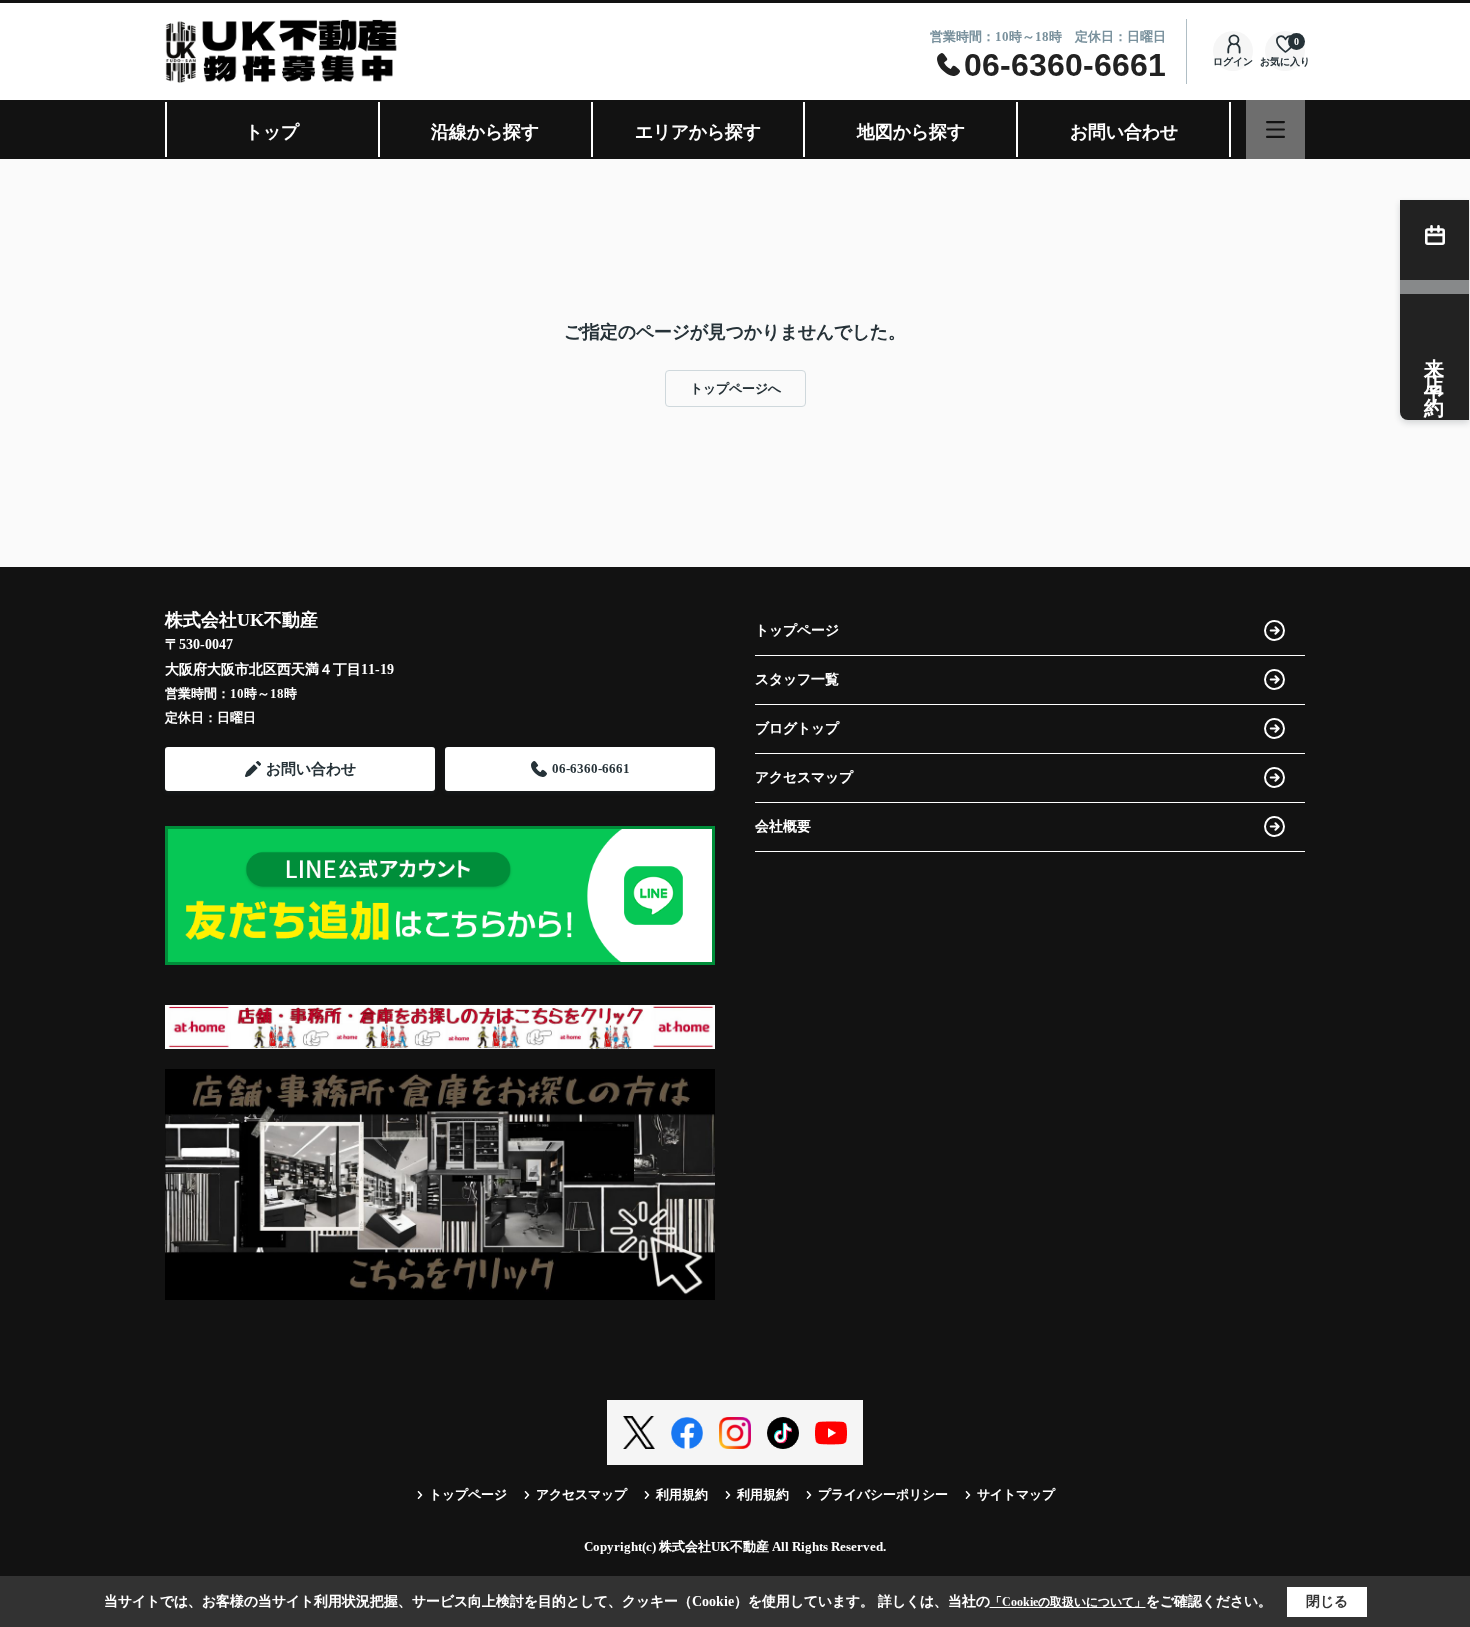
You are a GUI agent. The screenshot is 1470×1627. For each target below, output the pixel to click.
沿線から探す (485, 132)
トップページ (797, 630)
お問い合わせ (1124, 132)
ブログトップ (797, 728)
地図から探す (911, 132)
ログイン (1233, 61)
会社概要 (783, 826)
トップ (272, 132)
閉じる (1327, 1601)
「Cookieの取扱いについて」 (1068, 1602)
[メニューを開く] (1275, 129)
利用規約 (682, 1494)
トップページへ (735, 388)
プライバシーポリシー (883, 1494)
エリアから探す (698, 132)
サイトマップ (1016, 1494)
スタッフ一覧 (797, 679)
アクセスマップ (804, 777)
